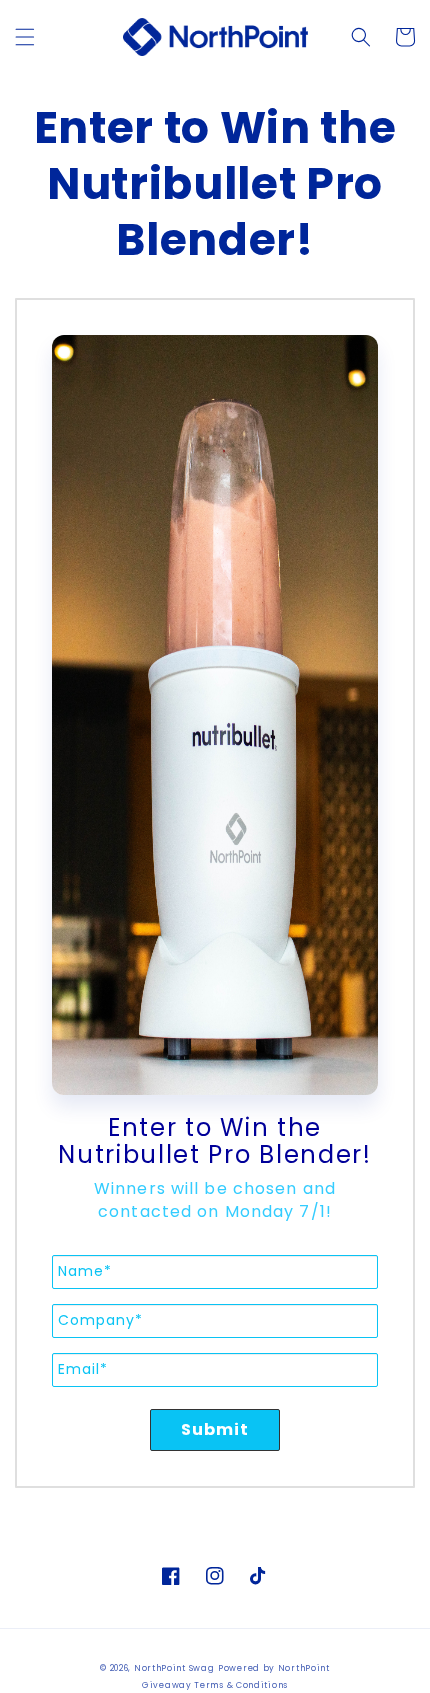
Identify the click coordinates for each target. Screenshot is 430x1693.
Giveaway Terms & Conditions (215, 1685)
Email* (83, 1369)
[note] (215, 1216)
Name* (85, 1271)
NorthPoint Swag (174, 1668)
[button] (25, 37)
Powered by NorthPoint (274, 1668)
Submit (215, 1429)
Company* (100, 1320)
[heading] (215, 1141)
